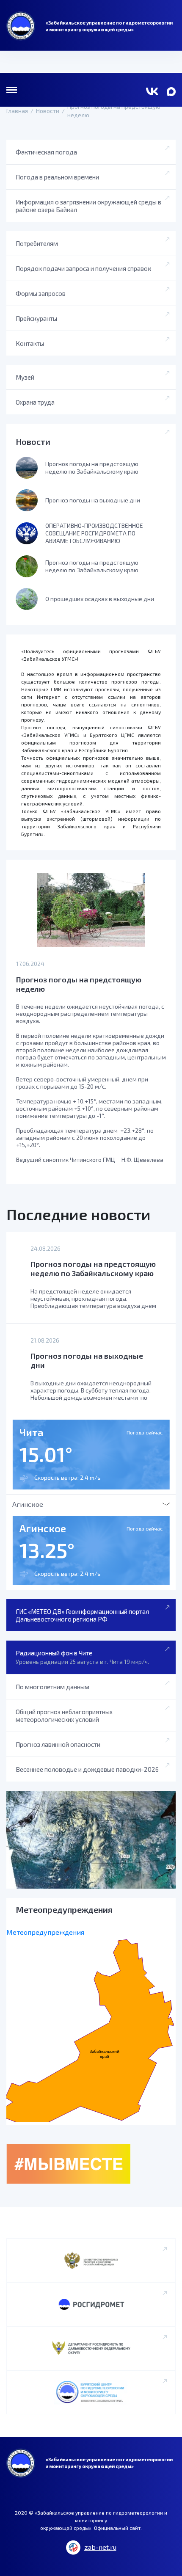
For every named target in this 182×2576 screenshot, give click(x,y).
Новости (33, 441)
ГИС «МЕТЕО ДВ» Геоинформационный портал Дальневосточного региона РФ (82, 1615)
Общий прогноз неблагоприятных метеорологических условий (64, 1715)
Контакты (30, 343)
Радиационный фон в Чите (82, 1657)
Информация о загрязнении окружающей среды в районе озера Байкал (88, 206)
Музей (25, 377)
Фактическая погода (46, 152)
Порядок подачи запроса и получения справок (83, 268)
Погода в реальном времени (57, 177)
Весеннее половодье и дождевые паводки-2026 (87, 1769)
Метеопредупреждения (45, 1932)
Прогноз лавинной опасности (58, 1744)
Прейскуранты (36, 318)
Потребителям (37, 243)
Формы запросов (41, 293)
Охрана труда (35, 402)
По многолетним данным (52, 1687)
